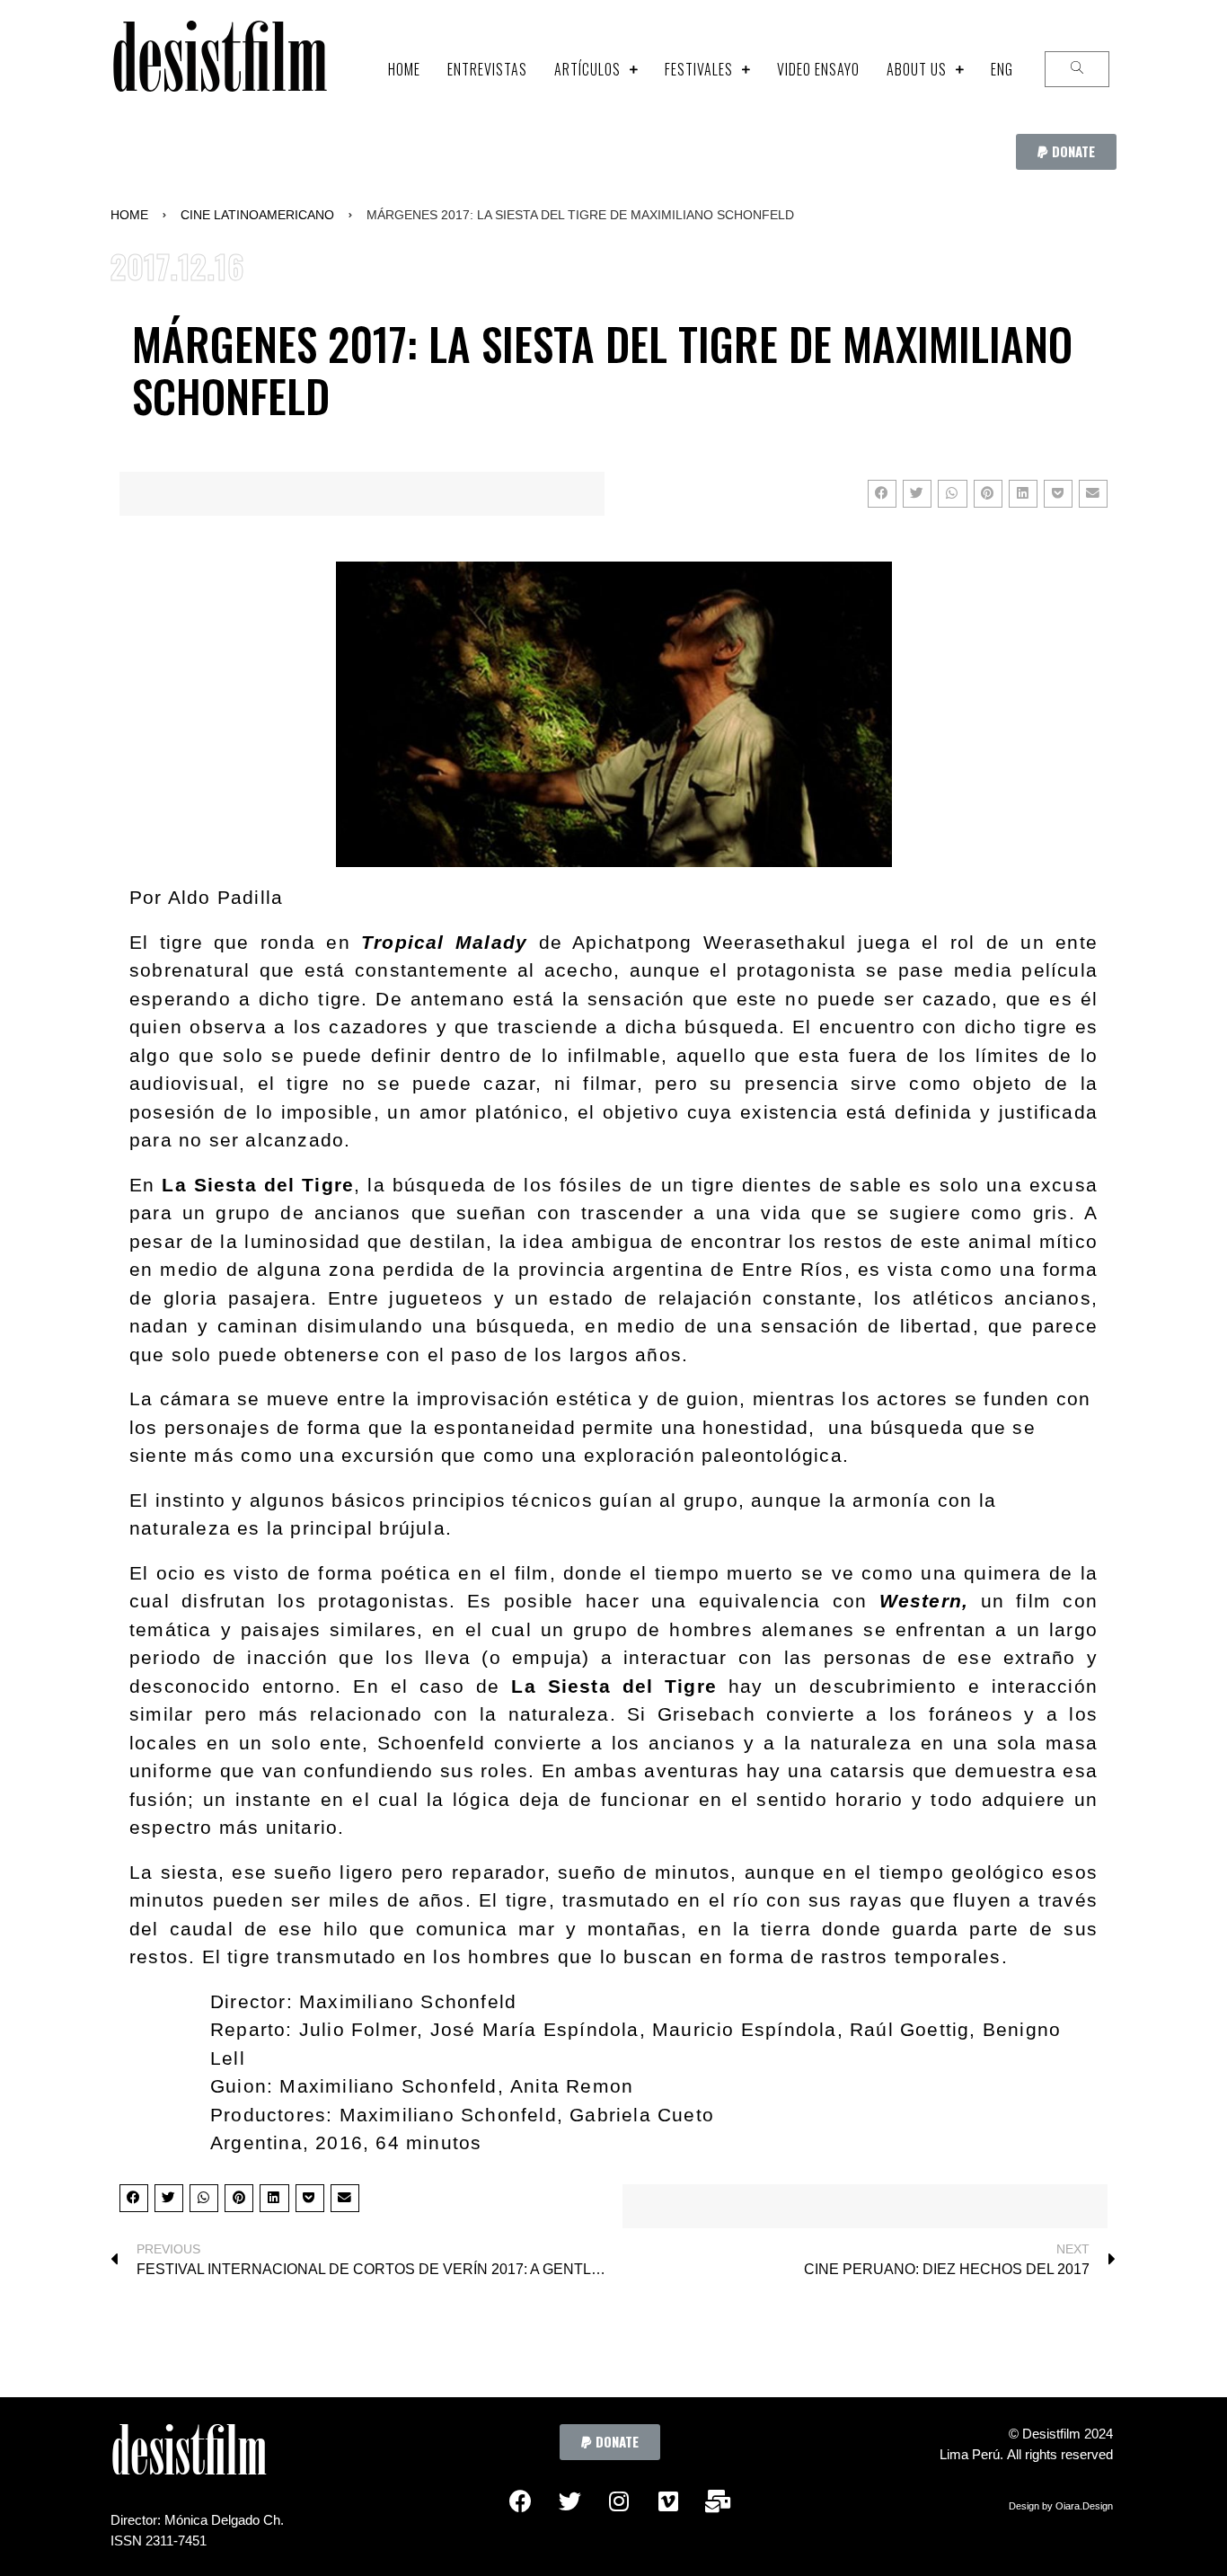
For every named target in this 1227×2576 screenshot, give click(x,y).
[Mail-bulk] (718, 2501)
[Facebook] (520, 2501)
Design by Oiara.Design (1061, 2506)
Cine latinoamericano (257, 215)
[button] (1066, 152)
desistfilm (219, 69)
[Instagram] (619, 2501)
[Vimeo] (668, 2501)
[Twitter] (569, 2501)
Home (129, 215)
